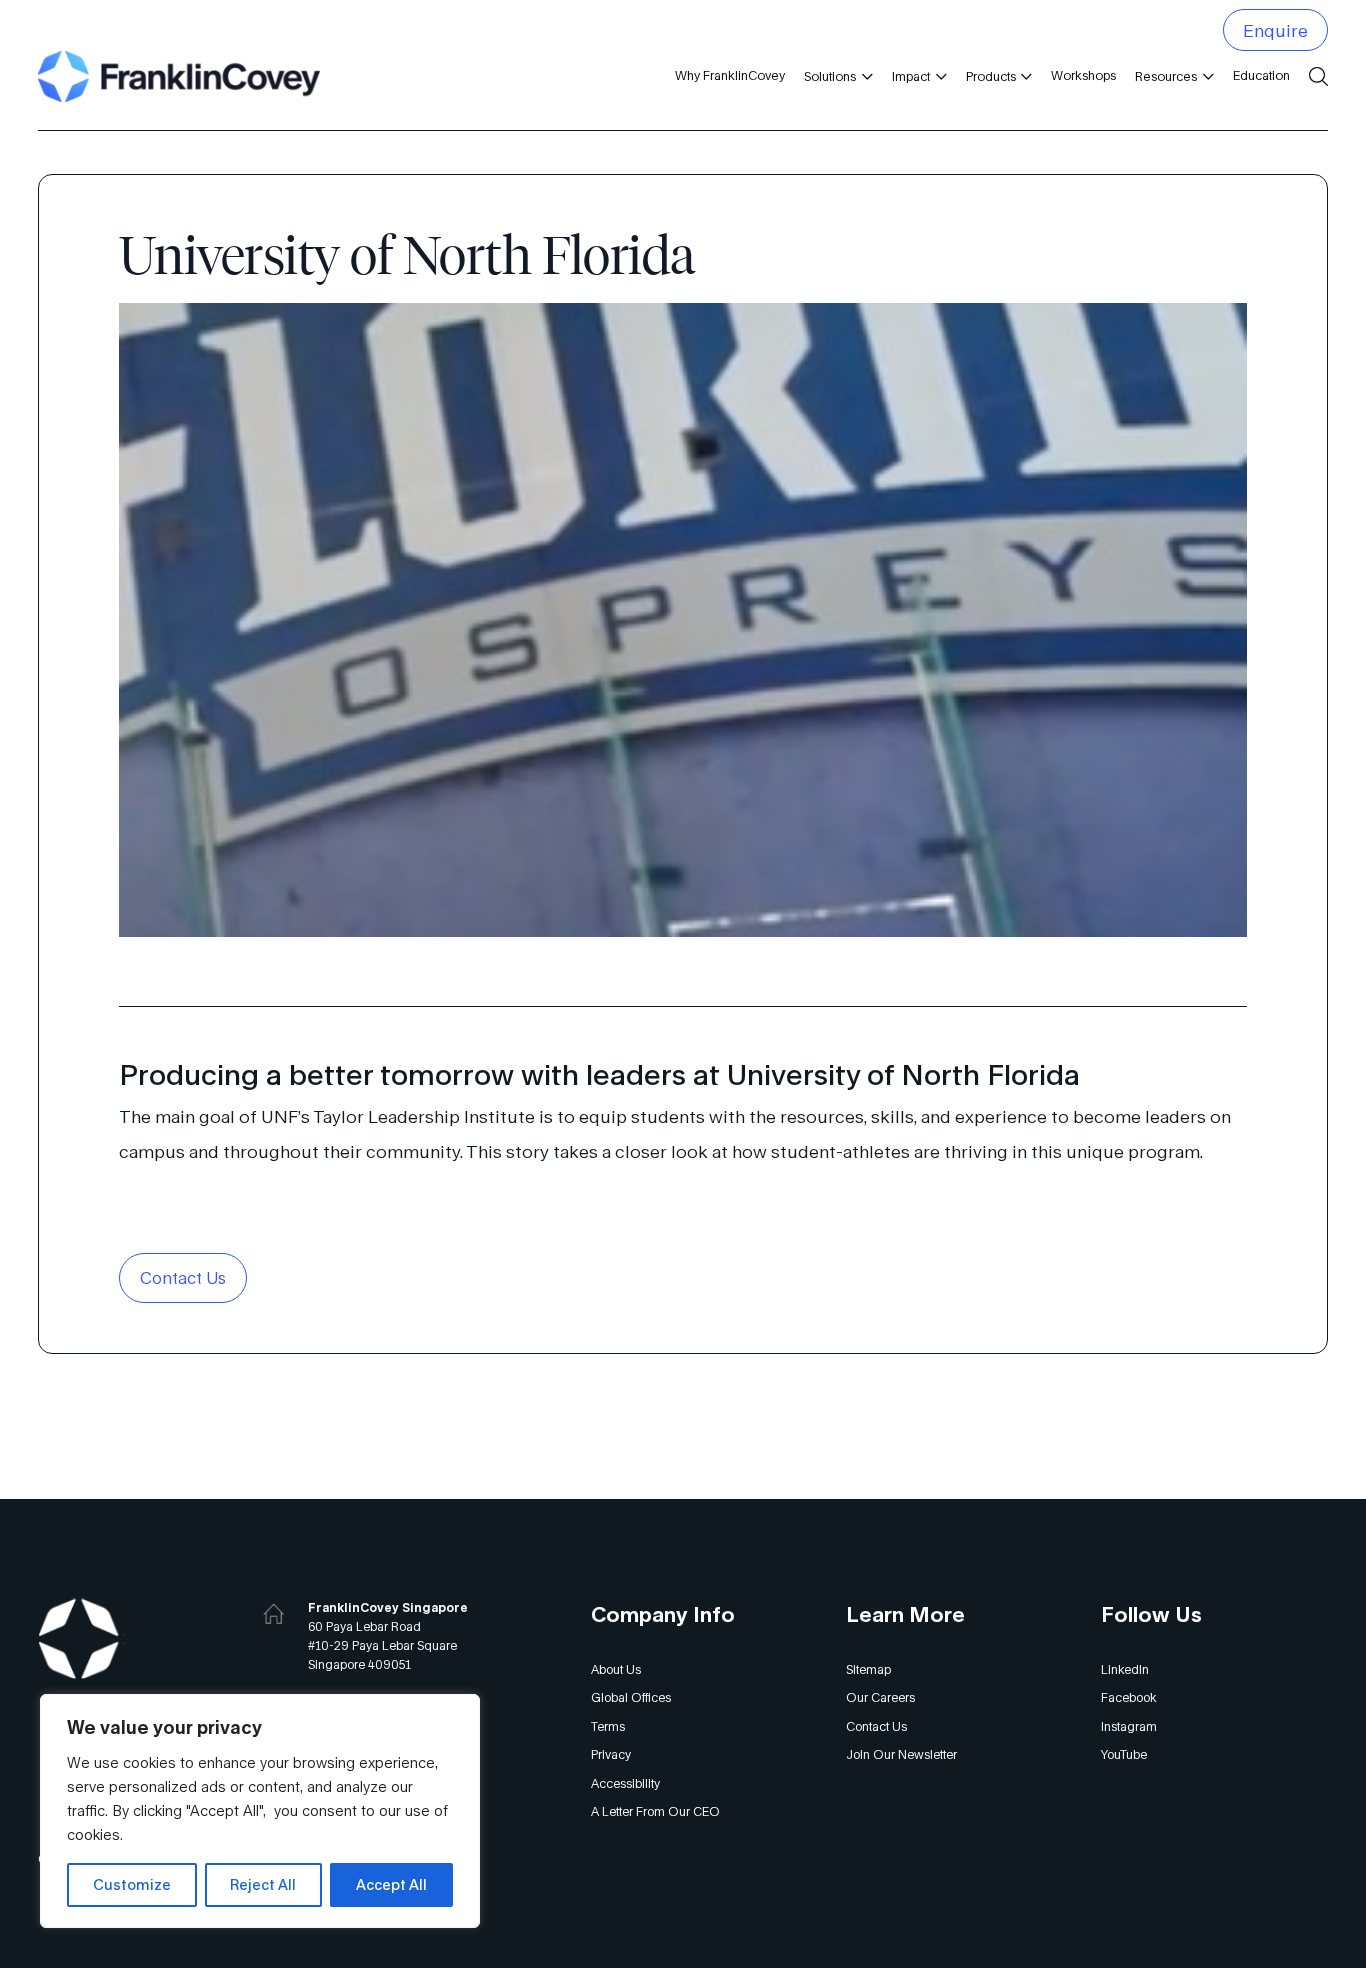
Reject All (263, 1884)
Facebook (1128, 1697)
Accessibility (625, 1783)
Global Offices (631, 1697)
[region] (260, 1811)
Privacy (611, 1754)
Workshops (1083, 75)
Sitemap (868, 1669)
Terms (608, 1726)
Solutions (830, 76)
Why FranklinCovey (730, 75)
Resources (1166, 76)
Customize (132, 1884)
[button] (864, 77)
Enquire (1275, 30)
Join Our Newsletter (901, 1754)
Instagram (1129, 1726)
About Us (616, 1669)
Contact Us (183, 1277)
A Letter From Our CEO (655, 1811)
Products (991, 76)
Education (1261, 75)
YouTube (1124, 1754)
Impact (911, 76)
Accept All (391, 1884)
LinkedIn (1125, 1669)
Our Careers (880, 1697)
